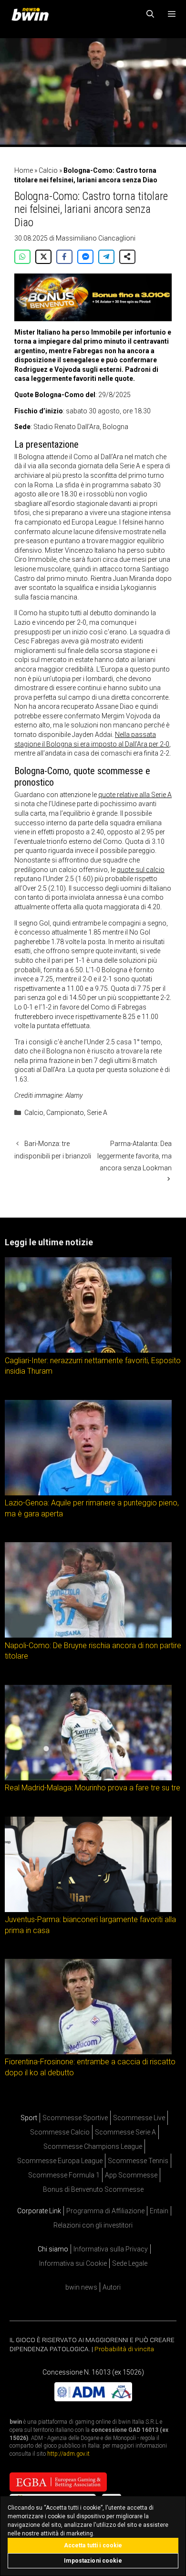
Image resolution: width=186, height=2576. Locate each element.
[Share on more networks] (127, 257)
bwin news (81, 2287)
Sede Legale (130, 2263)
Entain (159, 2211)
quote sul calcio (141, 870)
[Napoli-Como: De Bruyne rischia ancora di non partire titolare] (88, 1635)
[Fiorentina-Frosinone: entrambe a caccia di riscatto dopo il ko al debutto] (88, 2052)
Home (24, 170)
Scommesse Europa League (60, 2161)
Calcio (48, 170)
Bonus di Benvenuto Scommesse (93, 2189)
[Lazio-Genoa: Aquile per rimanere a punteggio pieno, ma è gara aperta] (88, 1493)
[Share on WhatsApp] (22, 257)
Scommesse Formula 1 (64, 2175)
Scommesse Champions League (93, 2146)
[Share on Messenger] (85, 257)
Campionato (65, 1113)
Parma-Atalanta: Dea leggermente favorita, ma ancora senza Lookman (134, 1156)
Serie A (97, 1113)
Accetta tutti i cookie (93, 2545)
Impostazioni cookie (93, 2561)
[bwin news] (32, 14)
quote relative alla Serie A (135, 795)
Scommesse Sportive (75, 2118)
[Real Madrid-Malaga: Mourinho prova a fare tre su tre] (88, 1778)
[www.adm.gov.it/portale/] (93, 2399)
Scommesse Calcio (60, 2132)
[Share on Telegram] (106, 257)
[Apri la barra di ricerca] (150, 14)
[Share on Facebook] (64, 257)
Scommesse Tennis (138, 2161)
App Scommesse (131, 2175)
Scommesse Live (139, 2118)
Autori (112, 2287)
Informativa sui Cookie (73, 2263)
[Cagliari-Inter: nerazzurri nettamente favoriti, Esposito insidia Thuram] (88, 1350)
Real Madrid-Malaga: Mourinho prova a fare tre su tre (93, 1788)
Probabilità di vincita (124, 2349)
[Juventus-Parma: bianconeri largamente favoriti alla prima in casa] (88, 1910)
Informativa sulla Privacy (111, 2249)
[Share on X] (43, 257)
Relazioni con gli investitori (93, 2225)
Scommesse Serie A (125, 2132)
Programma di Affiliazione (105, 2211)
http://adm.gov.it (68, 2454)
